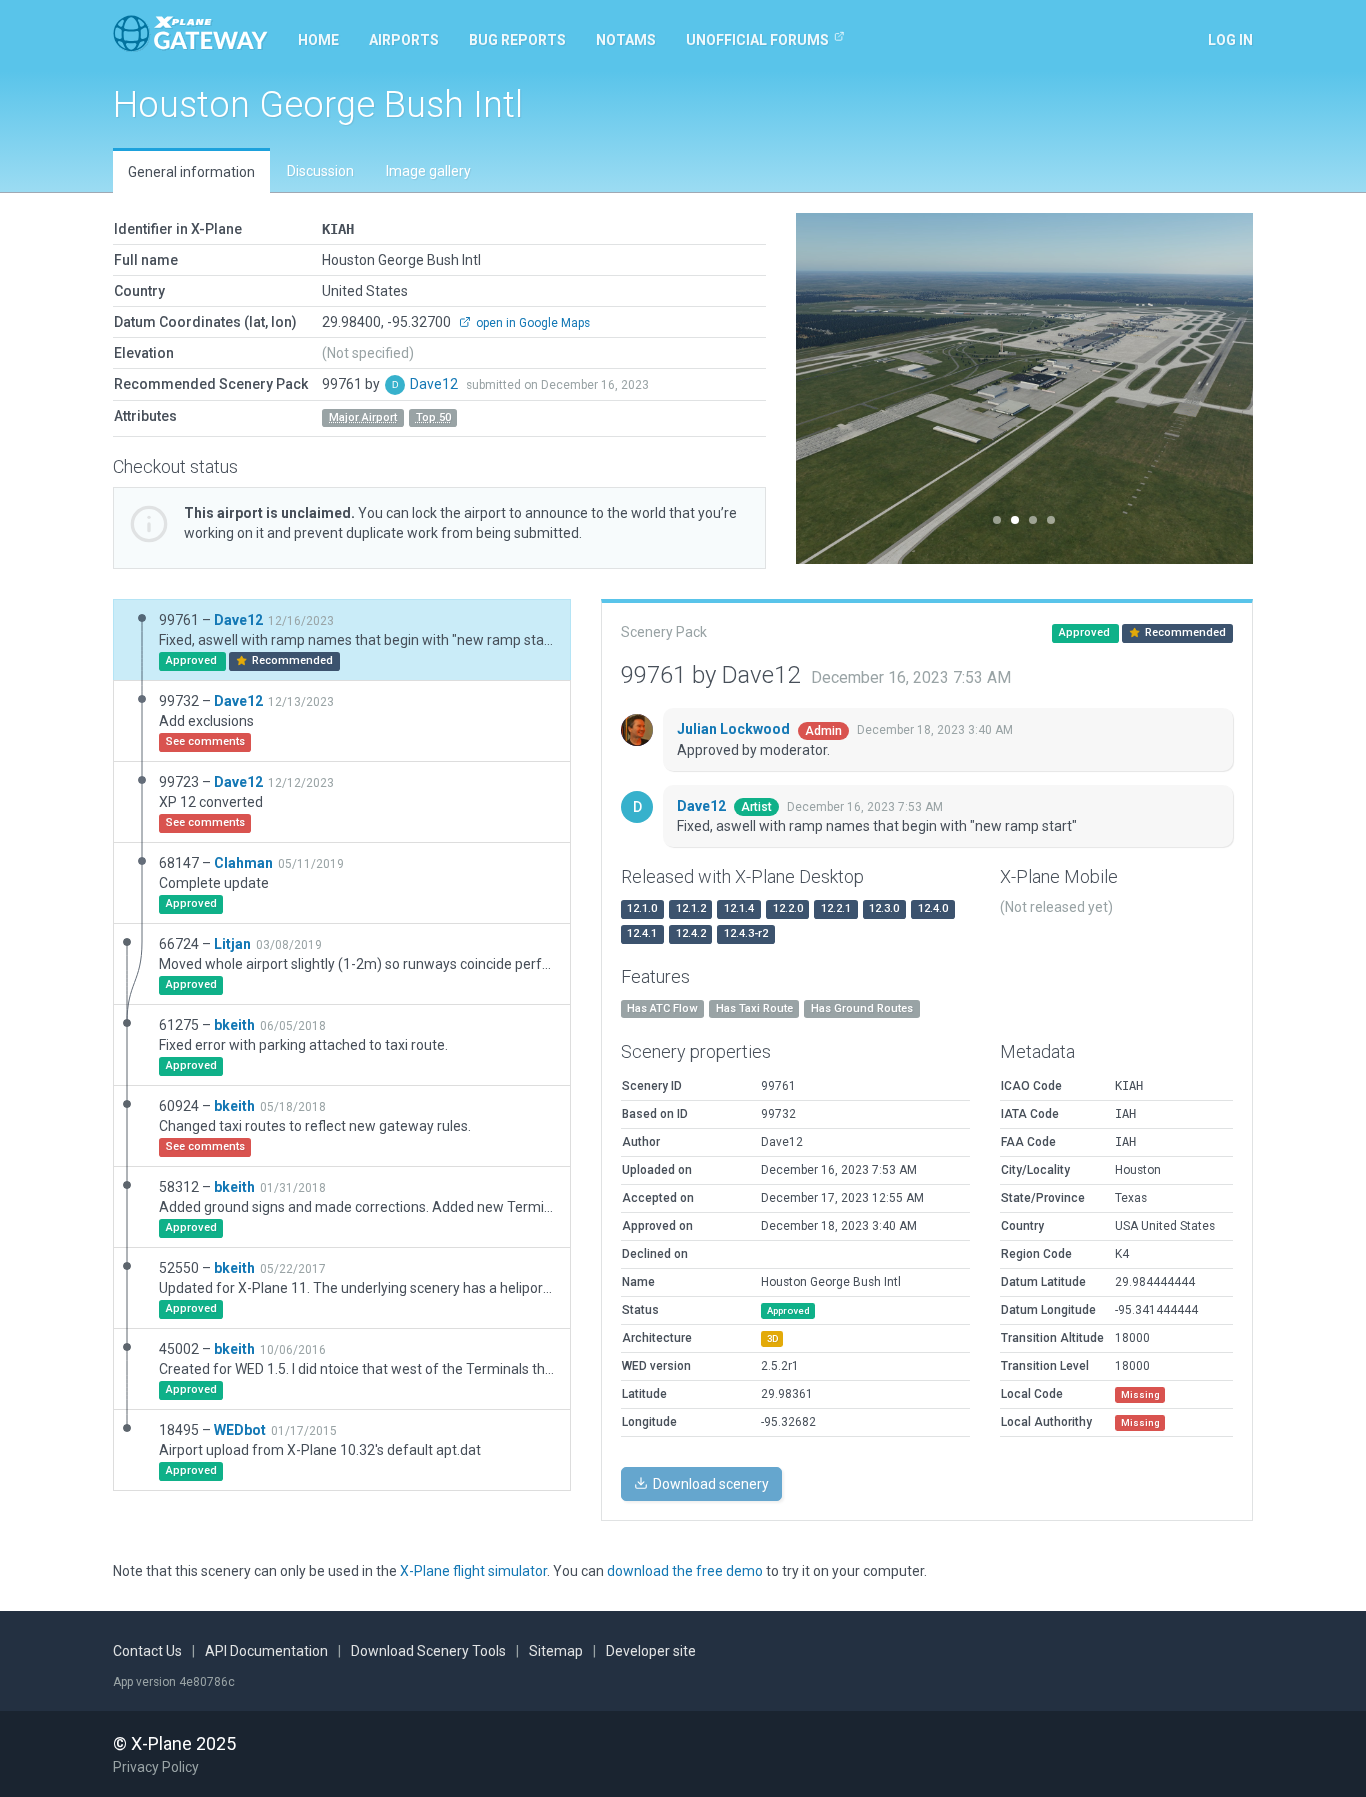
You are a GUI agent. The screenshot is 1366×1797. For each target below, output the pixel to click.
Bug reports (517, 40)
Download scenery (709, 1484)
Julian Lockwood (735, 729)
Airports (404, 40)
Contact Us (147, 1651)
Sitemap (556, 1651)
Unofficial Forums (757, 40)
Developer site (651, 1651)
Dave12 (435, 384)
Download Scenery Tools (428, 1651)
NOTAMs (626, 40)
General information (191, 172)
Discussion (320, 171)
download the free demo (685, 1571)
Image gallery (428, 171)
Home (318, 40)
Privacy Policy (156, 1767)
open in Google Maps (531, 323)
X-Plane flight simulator (473, 1571)
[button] (830, 388)
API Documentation (266, 1651)
